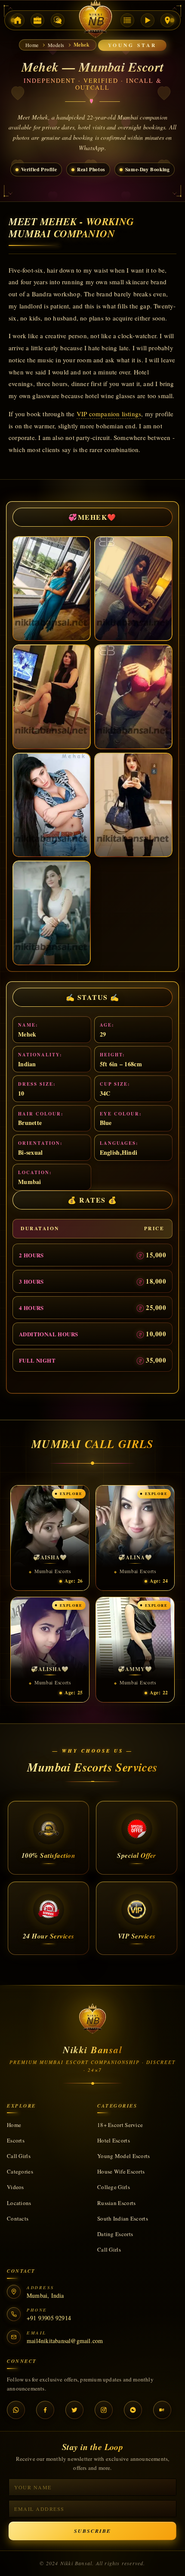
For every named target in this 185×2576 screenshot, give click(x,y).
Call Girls (19, 2156)
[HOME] (18, 20)
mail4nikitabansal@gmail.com (65, 2341)
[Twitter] (74, 2410)
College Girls (114, 2187)
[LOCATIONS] (167, 20)
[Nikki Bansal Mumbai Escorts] (92, 2020)
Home (14, 2125)
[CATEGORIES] (127, 20)
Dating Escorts (115, 2234)
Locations (19, 2203)
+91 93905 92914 (49, 2318)
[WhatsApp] (16, 2410)
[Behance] (162, 2410)
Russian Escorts (117, 2203)
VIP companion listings (109, 414)
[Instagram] (104, 2410)
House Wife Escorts (121, 2171)
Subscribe (92, 2531)
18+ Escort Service (120, 2125)
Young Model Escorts (124, 2156)
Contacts (18, 2218)
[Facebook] (45, 2410)
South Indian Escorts (123, 2218)
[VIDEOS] (148, 20)
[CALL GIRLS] (58, 20)
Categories (20, 2171)
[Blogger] (133, 2410)
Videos (15, 2187)
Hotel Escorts (114, 2140)
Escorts (16, 2140)
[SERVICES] (37, 20)
